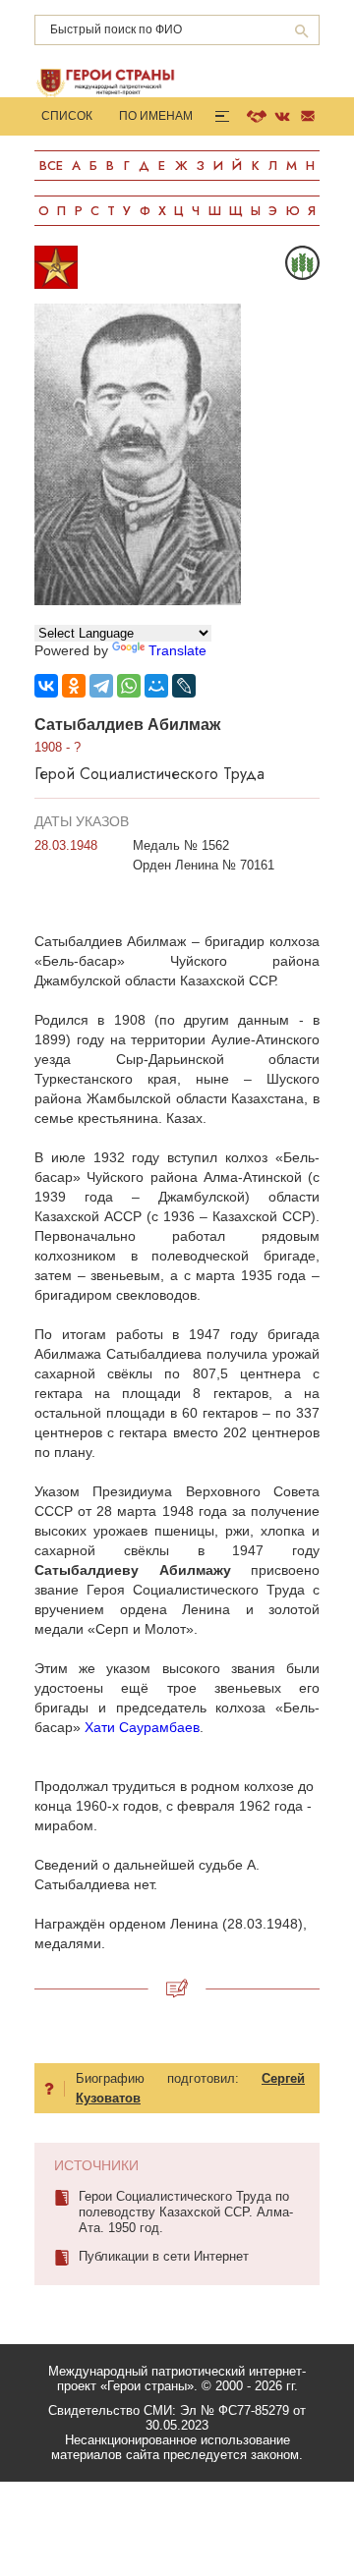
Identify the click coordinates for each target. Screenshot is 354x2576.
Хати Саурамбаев (142, 1727)
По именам (156, 116)
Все (51, 166)
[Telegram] (101, 686)
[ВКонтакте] (46, 686)
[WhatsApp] (129, 686)
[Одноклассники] (74, 686)
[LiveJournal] (184, 686)
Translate (177, 650)
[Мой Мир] (156, 686)
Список (67, 116)
